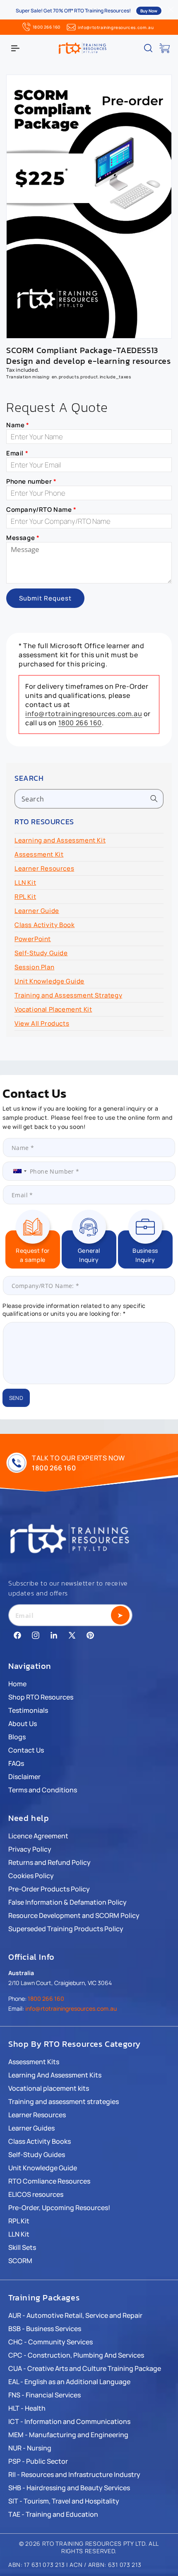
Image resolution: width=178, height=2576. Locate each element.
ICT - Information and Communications (69, 2421)
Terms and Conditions (43, 1790)
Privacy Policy (30, 1849)
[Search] (154, 799)
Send (16, 1398)
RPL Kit (25, 897)
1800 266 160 (47, 27)
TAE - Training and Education (53, 2514)
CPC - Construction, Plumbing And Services (76, 2355)
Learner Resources (44, 868)
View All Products (42, 1023)
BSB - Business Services (45, 2329)
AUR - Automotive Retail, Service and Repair (75, 2315)
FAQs (16, 1763)
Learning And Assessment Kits (55, 2075)
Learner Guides (31, 2128)
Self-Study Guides (37, 2155)
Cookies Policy (31, 1876)
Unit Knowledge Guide (49, 981)
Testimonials (28, 1710)
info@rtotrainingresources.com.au (116, 27)
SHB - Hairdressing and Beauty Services (69, 2488)
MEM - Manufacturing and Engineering (68, 2435)
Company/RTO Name (41, 510)
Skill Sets (22, 2247)
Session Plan (34, 967)
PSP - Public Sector (38, 2461)
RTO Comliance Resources (49, 2181)
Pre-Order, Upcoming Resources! (59, 2208)
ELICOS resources (36, 2194)
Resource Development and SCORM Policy (74, 1915)
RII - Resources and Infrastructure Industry (74, 2474)
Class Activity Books (40, 2141)
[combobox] (89, 799)
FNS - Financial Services (44, 2395)
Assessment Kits (34, 2062)
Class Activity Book (44, 925)
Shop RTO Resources (41, 1697)
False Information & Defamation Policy (67, 1902)
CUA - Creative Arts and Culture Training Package (85, 2368)
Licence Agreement (38, 1836)
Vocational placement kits (49, 2088)
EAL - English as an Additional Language (69, 2382)
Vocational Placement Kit (53, 1009)
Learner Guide (37, 911)
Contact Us (26, 1750)
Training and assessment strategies (64, 2101)
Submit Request (45, 598)
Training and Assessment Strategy (68, 995)
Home (17, 1684)
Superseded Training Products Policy (66, 1929)
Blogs (17, 1737)
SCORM (20, 2261)
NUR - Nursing (30, 2448)
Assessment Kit (39, 854)
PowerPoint (33, 939)
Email (17, 453)
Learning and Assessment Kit (60, 840)
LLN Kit (25, 882)
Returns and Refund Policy (49, 1862)
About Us (23, 1724)
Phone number (31, 481)
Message (23, 538)
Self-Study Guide (41, 953)
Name (18, 425)
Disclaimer (24, 1777)
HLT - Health (27, 2408)
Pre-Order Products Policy (49, 1889)
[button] (15, 48)
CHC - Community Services (51, 2342)
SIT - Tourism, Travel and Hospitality (64, 2501)
